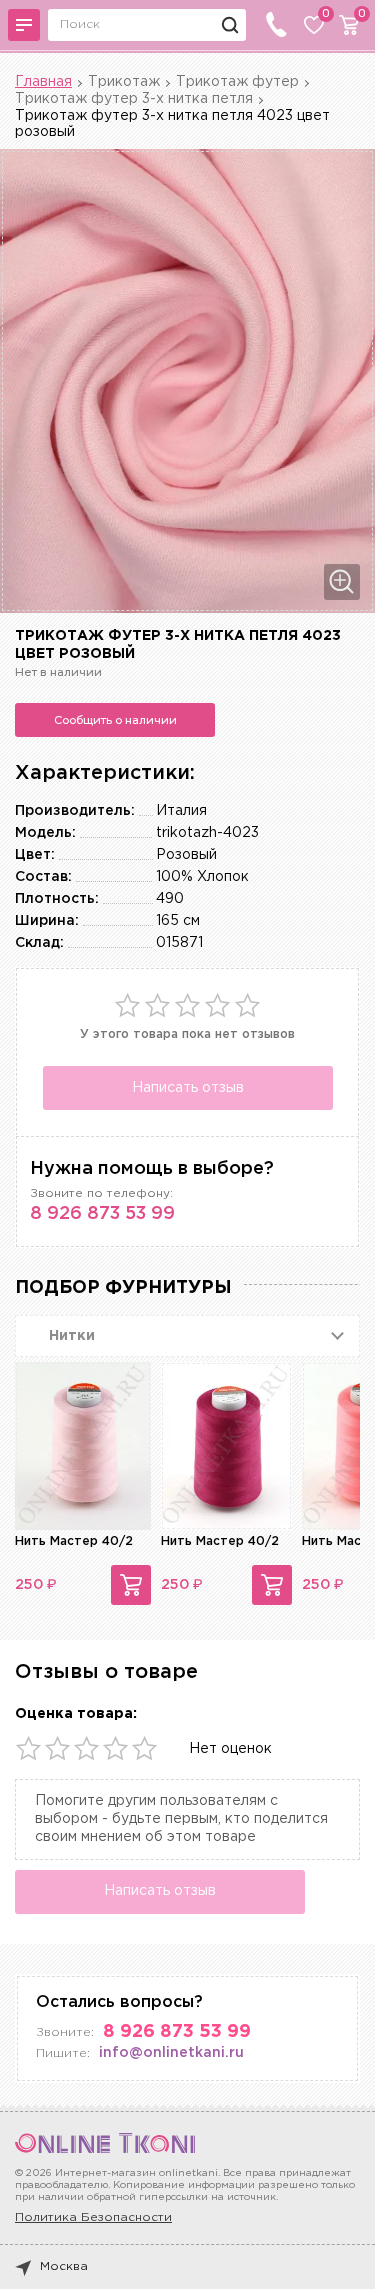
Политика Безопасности (93, 2217)
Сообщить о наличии (115, 720)
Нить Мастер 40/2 (74, 1541)
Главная (43, 82)
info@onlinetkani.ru (171, 2053)
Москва (64, 2266)
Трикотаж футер (237, 82)
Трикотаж (124, 82)
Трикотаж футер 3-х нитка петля (134, 99)
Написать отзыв (188, 1088)
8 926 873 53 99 (102, 1214)
